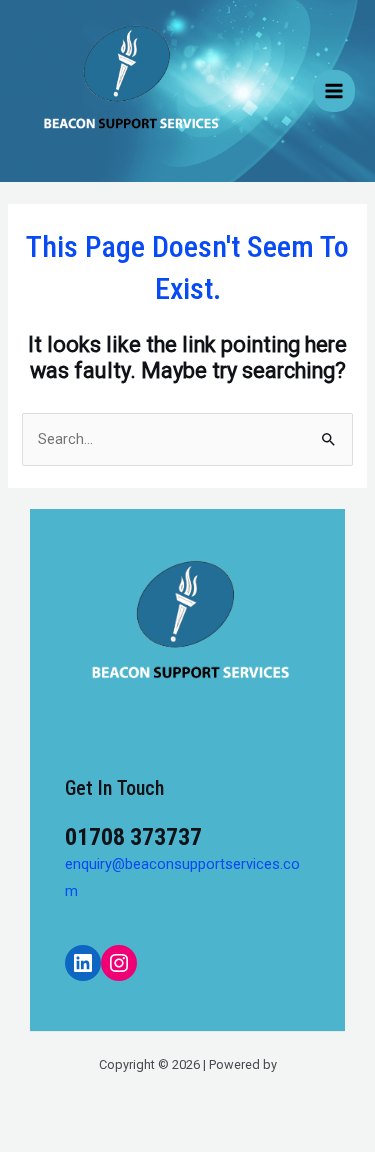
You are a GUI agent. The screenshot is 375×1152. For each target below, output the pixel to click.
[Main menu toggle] (334, 91)
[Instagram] (119, 963)
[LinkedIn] (83, 963)
